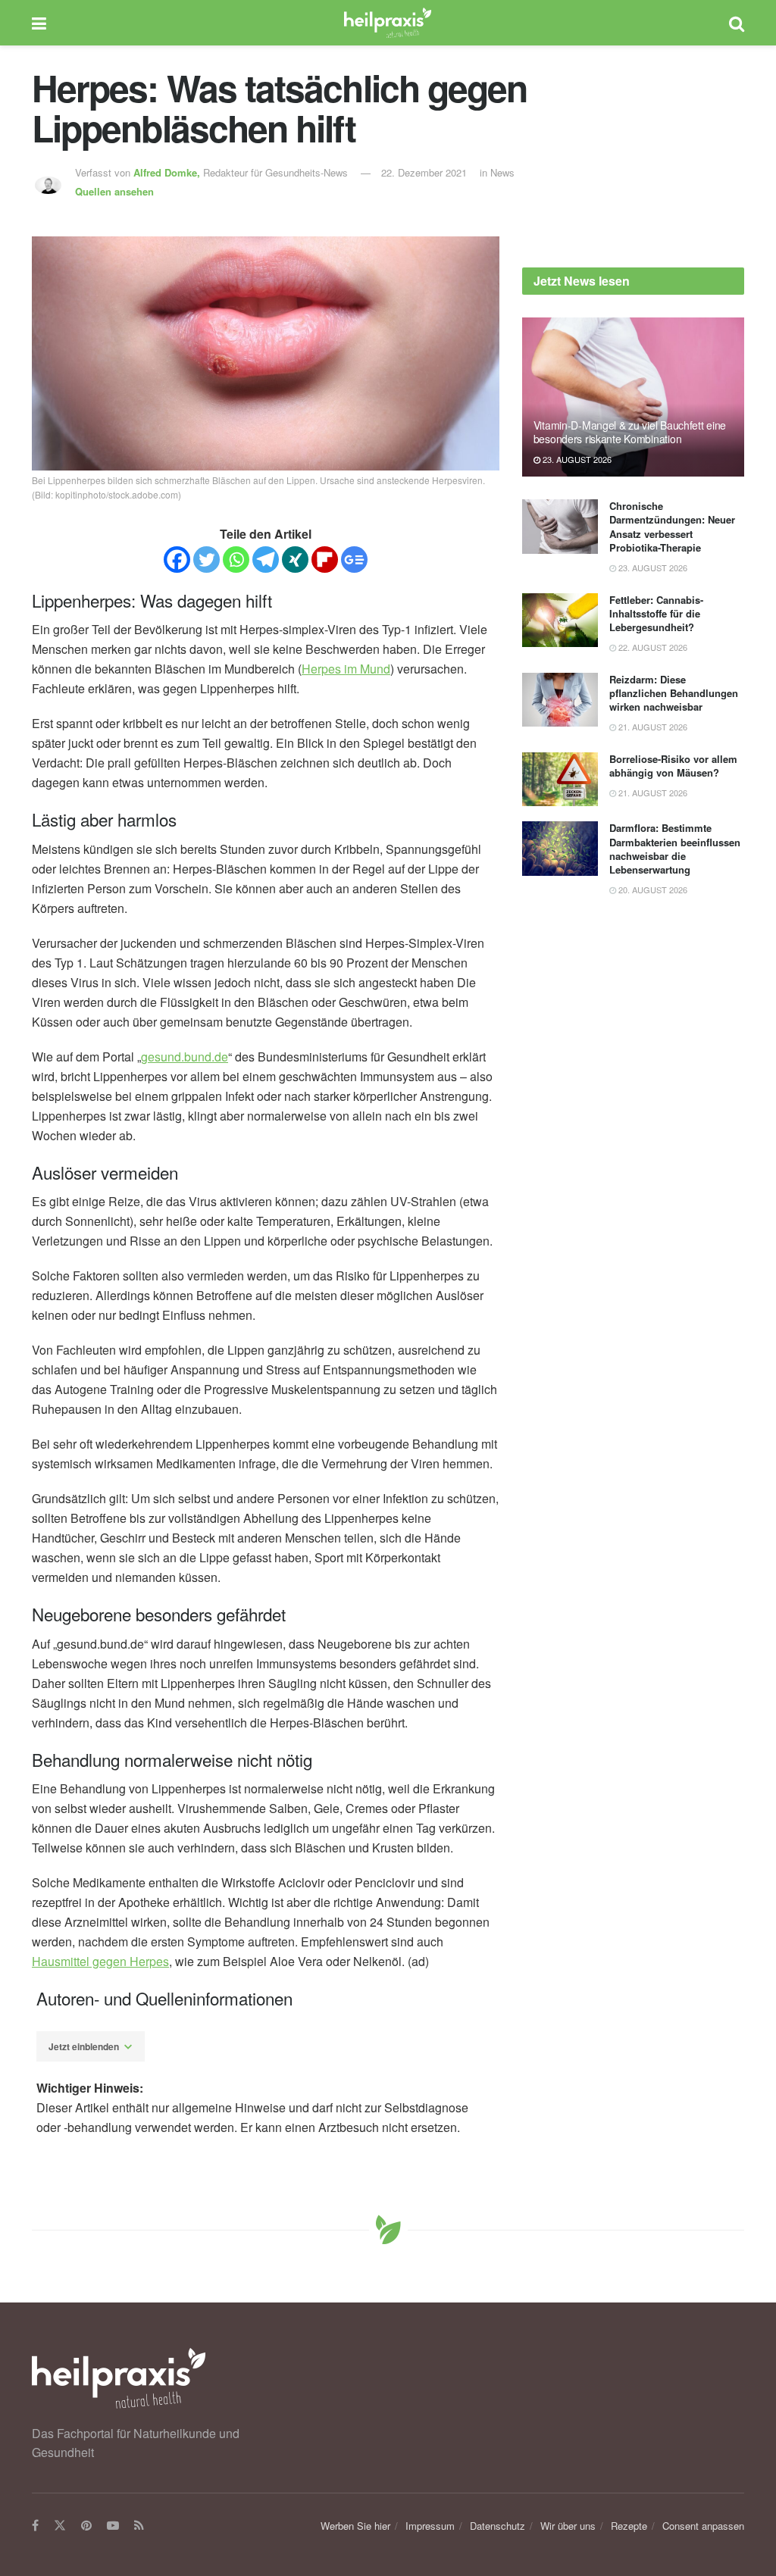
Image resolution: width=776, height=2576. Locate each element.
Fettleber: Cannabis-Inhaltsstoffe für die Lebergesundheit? (656, 613)
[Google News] (354, 560)
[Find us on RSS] (139, 2526)
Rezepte (629, 2526)
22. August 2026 (652, 647)
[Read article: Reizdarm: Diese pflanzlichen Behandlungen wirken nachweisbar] (560, 700)
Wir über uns (568, 2526)
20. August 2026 (652, 889)
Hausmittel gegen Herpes (100, 1961)
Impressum (430, 2526)
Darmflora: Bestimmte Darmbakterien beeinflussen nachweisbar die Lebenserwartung (675, 849)
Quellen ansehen (114, 191)
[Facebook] (177, 560)
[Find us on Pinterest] (86, 2526)
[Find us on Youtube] (113, 2526)
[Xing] (295, 560)
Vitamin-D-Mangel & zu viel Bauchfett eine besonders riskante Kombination (630, 432)
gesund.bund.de (185, 1057)
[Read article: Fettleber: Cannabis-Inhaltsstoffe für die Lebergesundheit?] (560, 621)
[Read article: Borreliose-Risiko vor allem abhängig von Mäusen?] (560, 780)
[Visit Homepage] (388, 23)
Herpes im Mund (346, 669)
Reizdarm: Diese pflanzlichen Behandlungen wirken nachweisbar (674, 693)
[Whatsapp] (236, 560)
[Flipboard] (325, 560)
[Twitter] (207, 560)
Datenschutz (498, 2526)
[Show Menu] (39, 23)
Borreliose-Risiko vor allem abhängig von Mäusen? (673, 766)
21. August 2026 (652, 727)
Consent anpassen (703, 2526)
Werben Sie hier (355, 2526)
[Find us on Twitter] (60, 2526)
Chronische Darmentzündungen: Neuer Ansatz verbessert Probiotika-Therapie (672, 527)
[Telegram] (266, 560)
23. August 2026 (576, 459)
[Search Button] (737, 23)
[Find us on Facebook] (35, 2526)
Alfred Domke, (168, 172)
